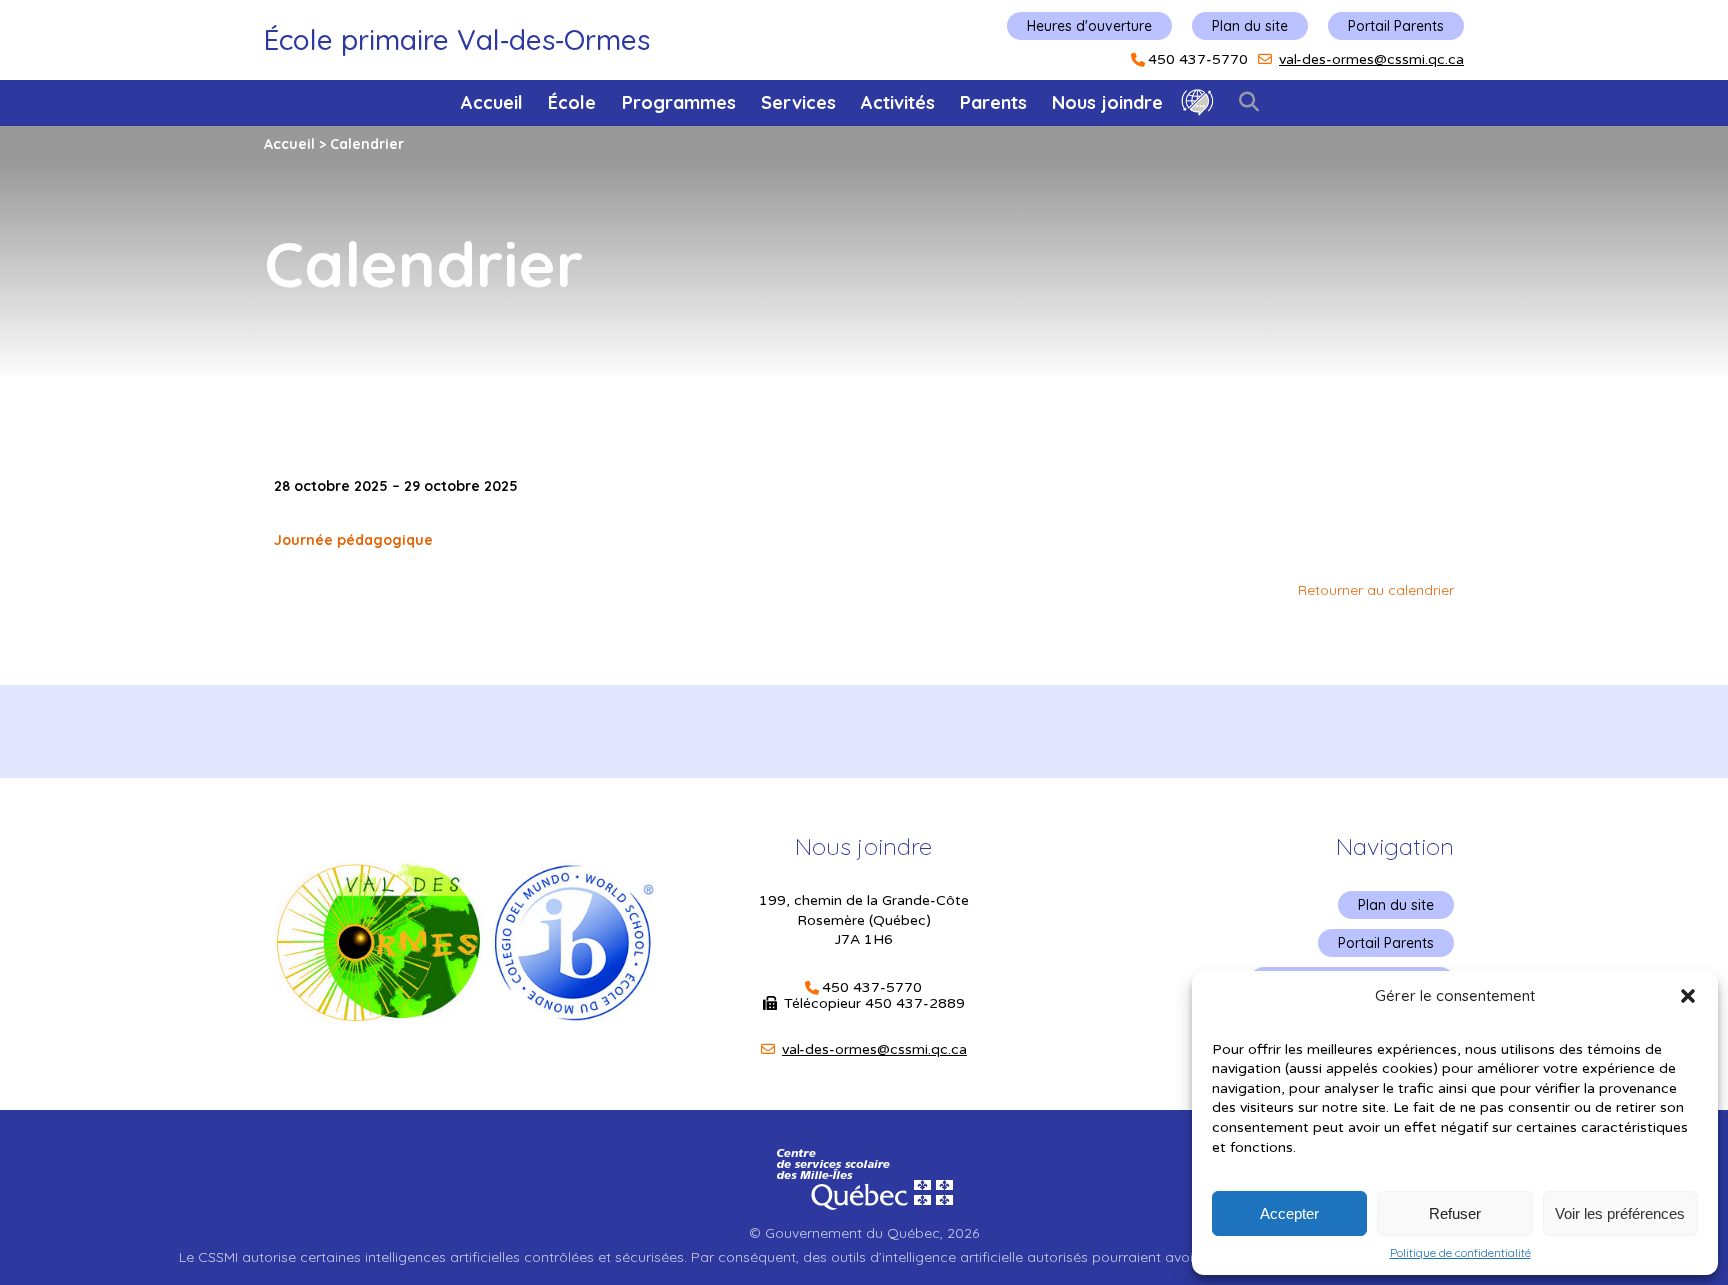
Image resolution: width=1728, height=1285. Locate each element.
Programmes (679, 102)
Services (798, 102)
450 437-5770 (1198, 60)
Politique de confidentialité (1460, 1253)
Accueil (492, 102)
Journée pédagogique (353, 540)
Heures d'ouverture (1089, 26)
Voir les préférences (1620, 1213)
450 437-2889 (915, 1003)
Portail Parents (1396, 26)
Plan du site (1250, 26)
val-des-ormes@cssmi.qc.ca (1371, 59)
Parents (993, 102)
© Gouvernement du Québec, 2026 (864, 1233)
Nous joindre (1107, 102)
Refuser (1455, 1213)
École (572, 102)
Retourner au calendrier (1376, 590)
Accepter (1289, 1213)
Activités (898, 102)
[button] (1688, 996)
